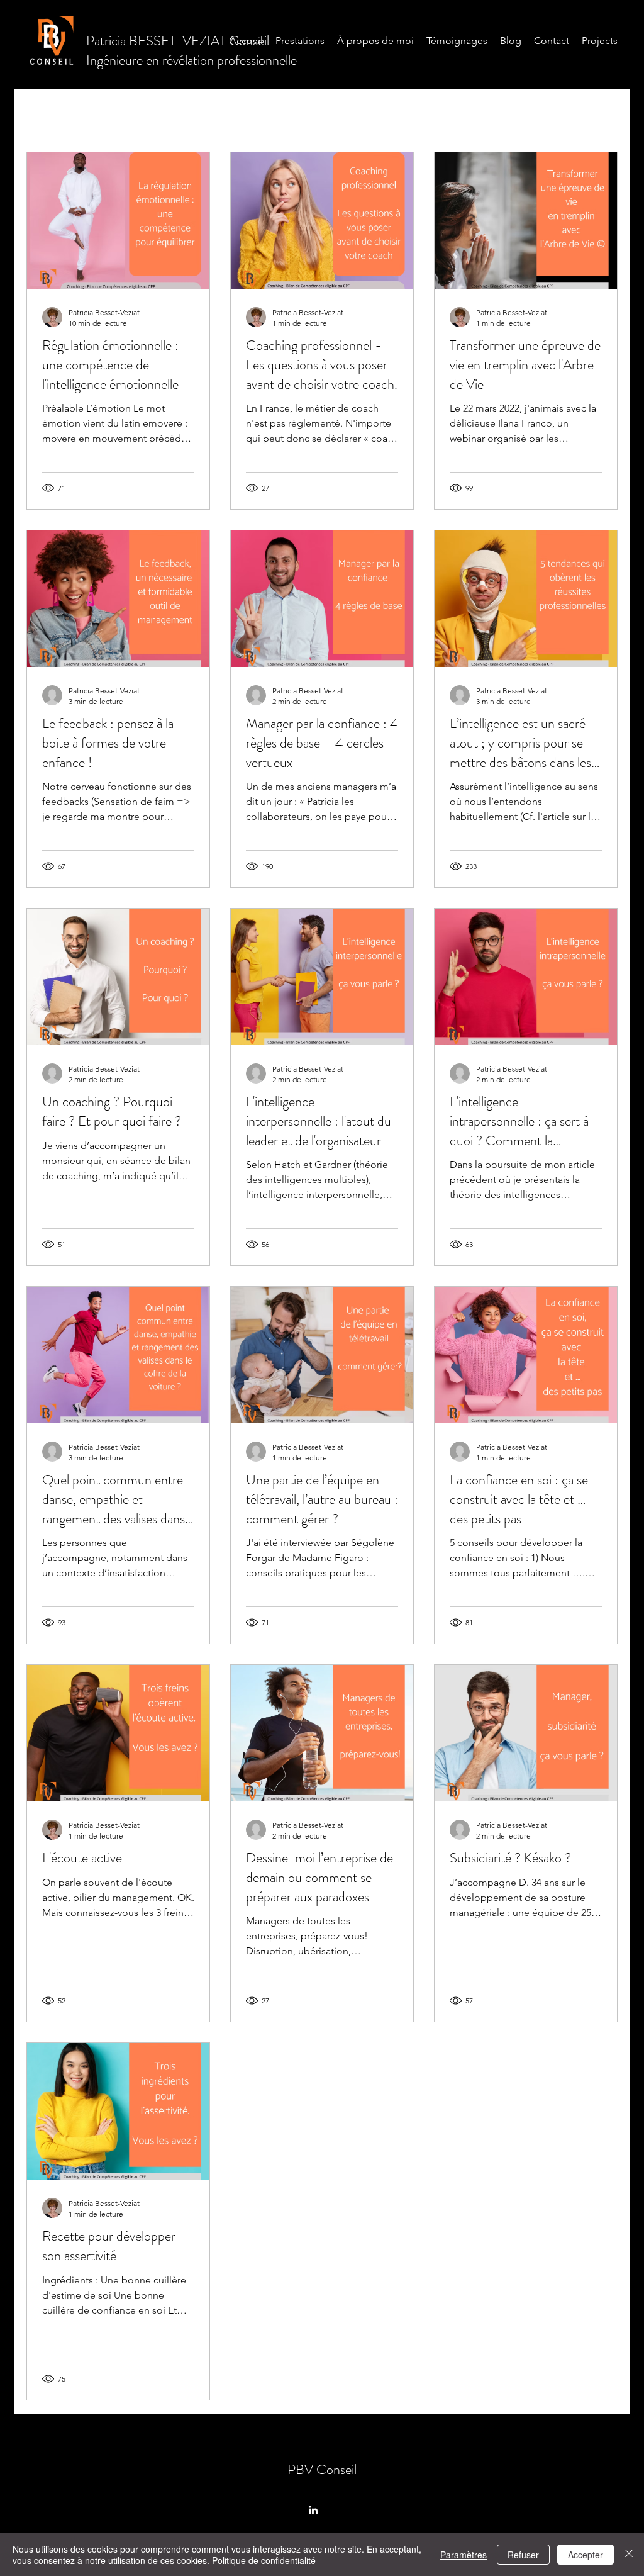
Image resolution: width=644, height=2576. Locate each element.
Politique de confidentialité (264, 2560)
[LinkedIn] (313, 2510)
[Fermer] (629, 2555)
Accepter (586, 2555)
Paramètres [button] (464, 2555)
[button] (602, 95)
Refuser (523, 2555)
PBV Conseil (322, 2469)
